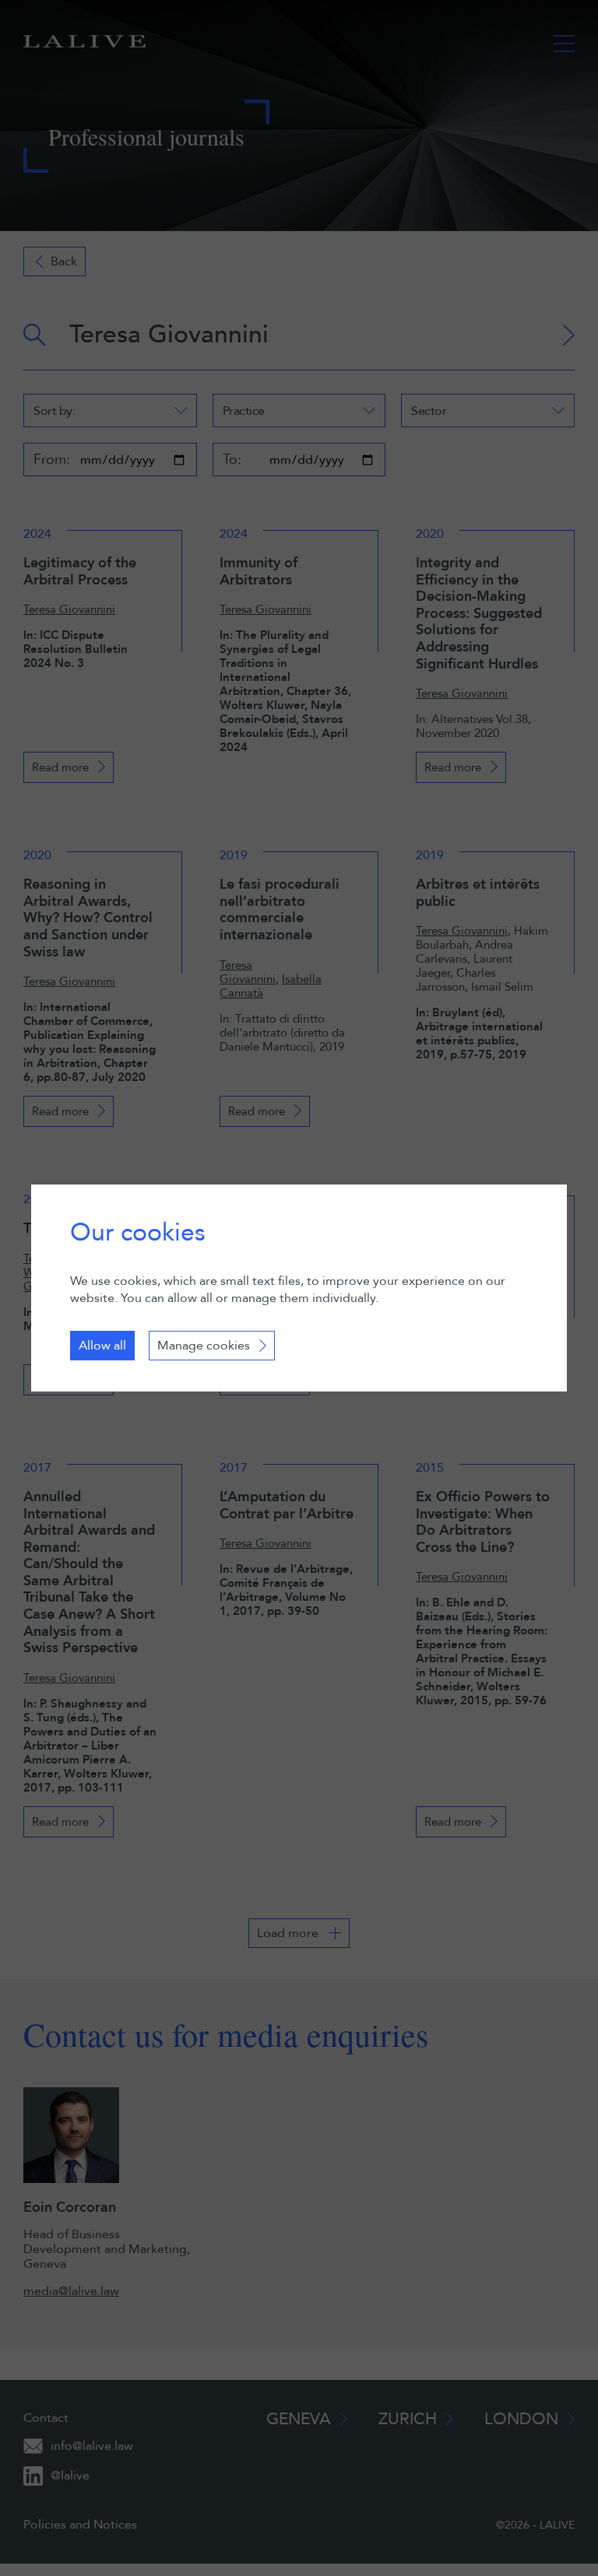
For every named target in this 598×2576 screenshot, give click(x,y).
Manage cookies (204, 1346)
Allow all (102, 1346)
